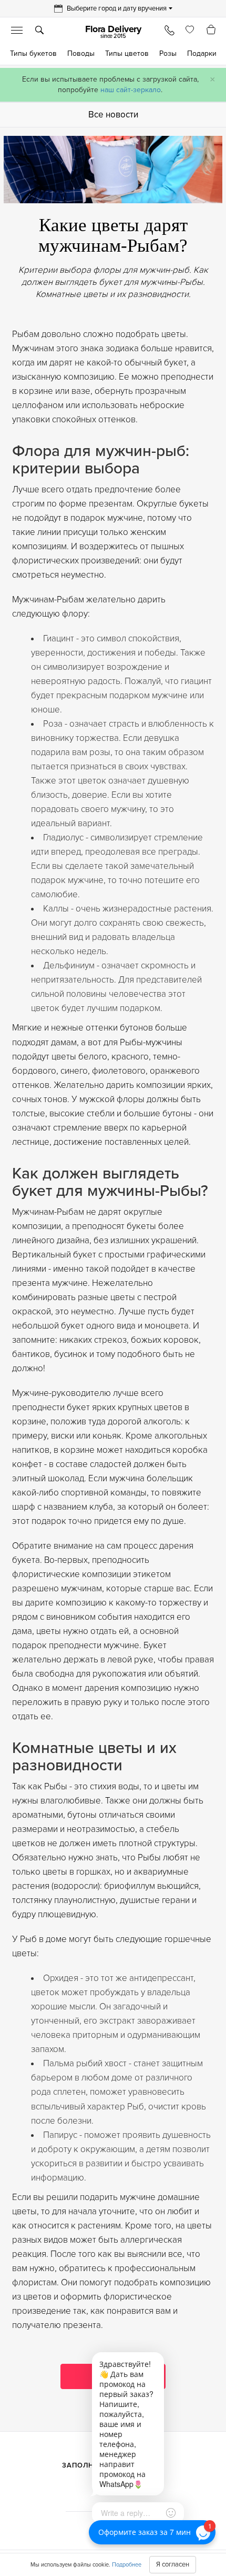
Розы (168, 53)
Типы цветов (127, 53)
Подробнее (127, 2565)
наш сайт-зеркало (131, 90)
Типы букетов (33, 53)
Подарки (202, 53)
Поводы (81, 53)
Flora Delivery (113, 32)
